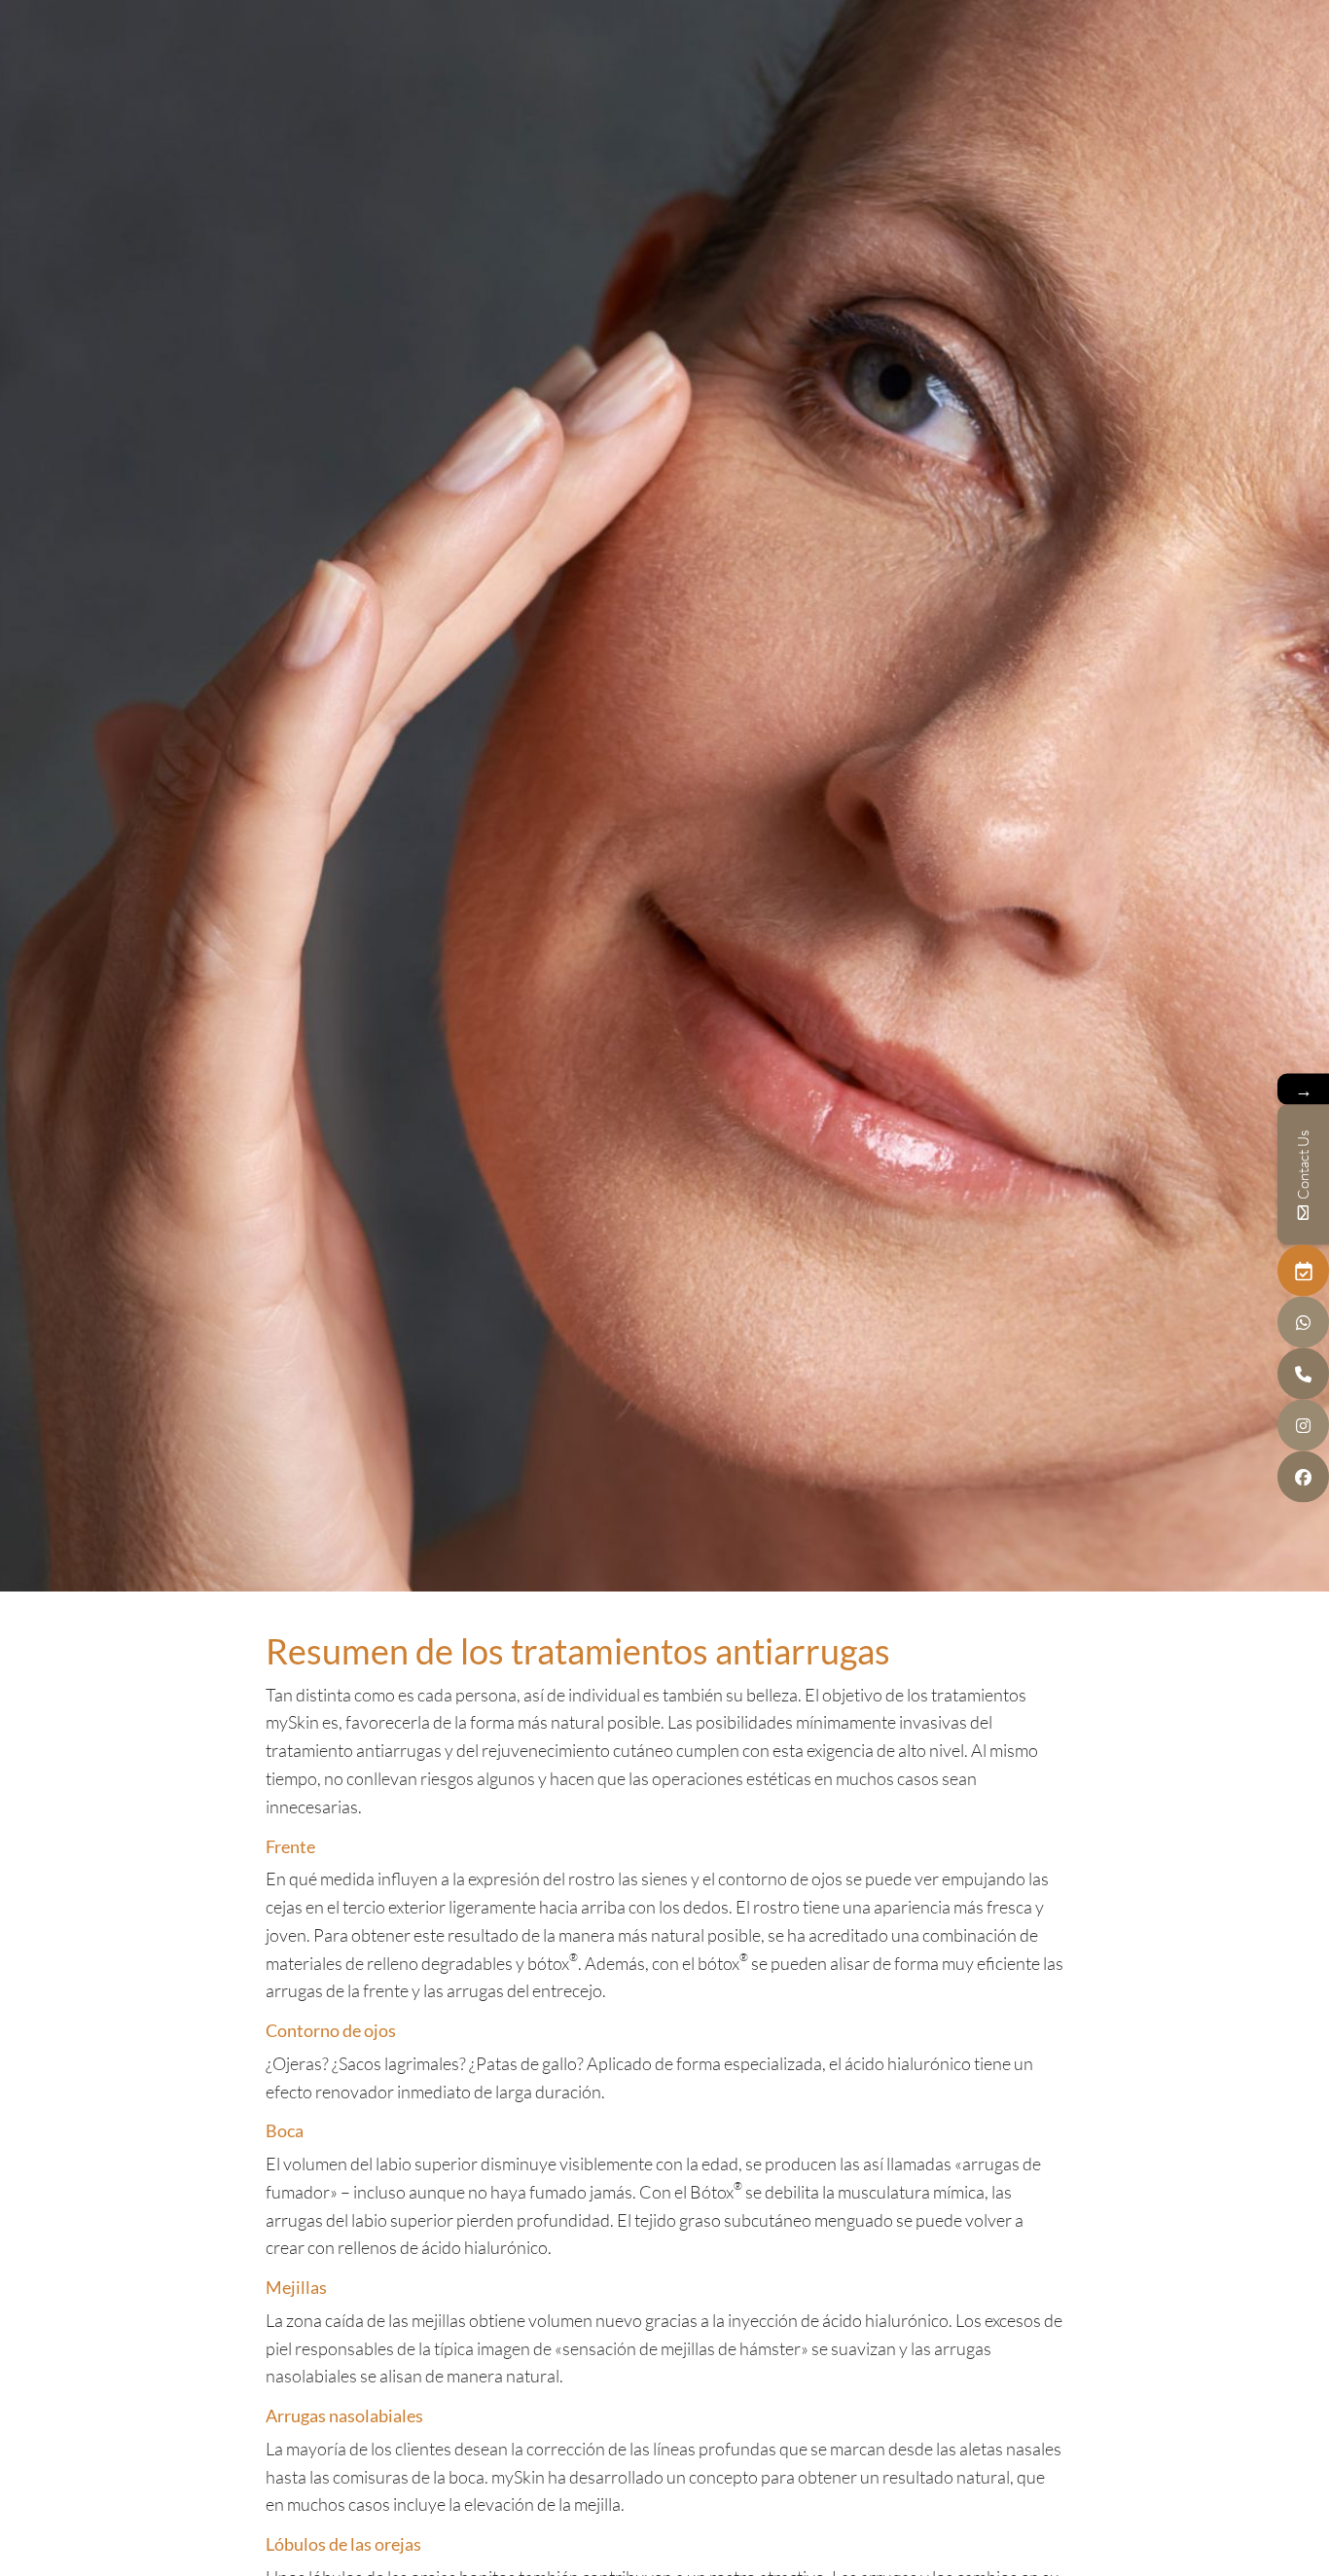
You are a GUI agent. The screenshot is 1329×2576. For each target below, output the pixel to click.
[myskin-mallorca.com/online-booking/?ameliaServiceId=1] (1303, 1271)
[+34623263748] (1303, 1323)
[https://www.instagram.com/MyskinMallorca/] (1303, 1426)
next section (664, 1552)
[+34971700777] (1303, 1374)
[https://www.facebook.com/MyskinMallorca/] (1303, 1477)
